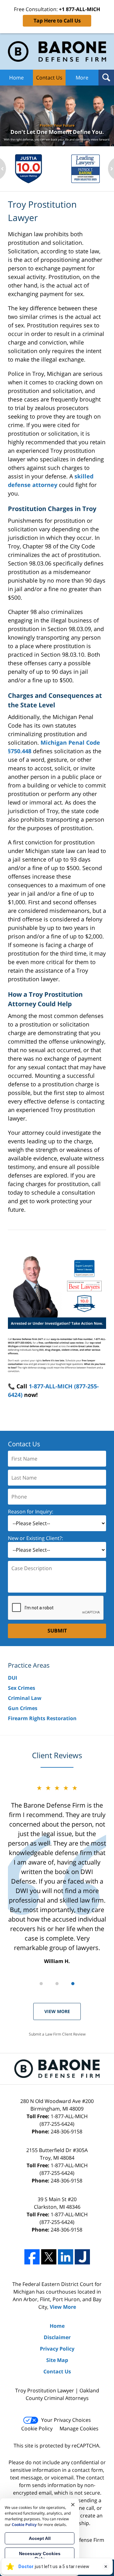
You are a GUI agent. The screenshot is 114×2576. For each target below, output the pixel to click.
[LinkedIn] (66, 2257)
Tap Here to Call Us (57, 21)
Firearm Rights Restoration (42, 1718)
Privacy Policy (57, 2349)
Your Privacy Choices (66, 2420)
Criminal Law (25, 1698)
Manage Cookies (79, 2428)
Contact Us (49, 78)
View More (57, 2011)
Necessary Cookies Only (40, 2556)
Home (16, 78)
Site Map (57, 2360)
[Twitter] (49, 2257)
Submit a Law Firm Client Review (57, 2034)
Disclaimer (57, 2337)
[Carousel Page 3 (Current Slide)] (73, 1984)
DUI (13, 1678)
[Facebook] (32, 2257)
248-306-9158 (66, 2131)
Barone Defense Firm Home (57, 51)
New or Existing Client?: (35, 1538)
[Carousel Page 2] (57, 1984)
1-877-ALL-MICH (64, 2120)
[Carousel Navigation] (57, 1983)
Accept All (40, 2538)
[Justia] (82, 2257)
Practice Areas (29, 1665)
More (82, 78)
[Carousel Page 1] (41, 1984)
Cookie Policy (37, 2428)
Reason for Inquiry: (31, 1512)
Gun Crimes (23, 1708)
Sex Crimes (22, 1688)
